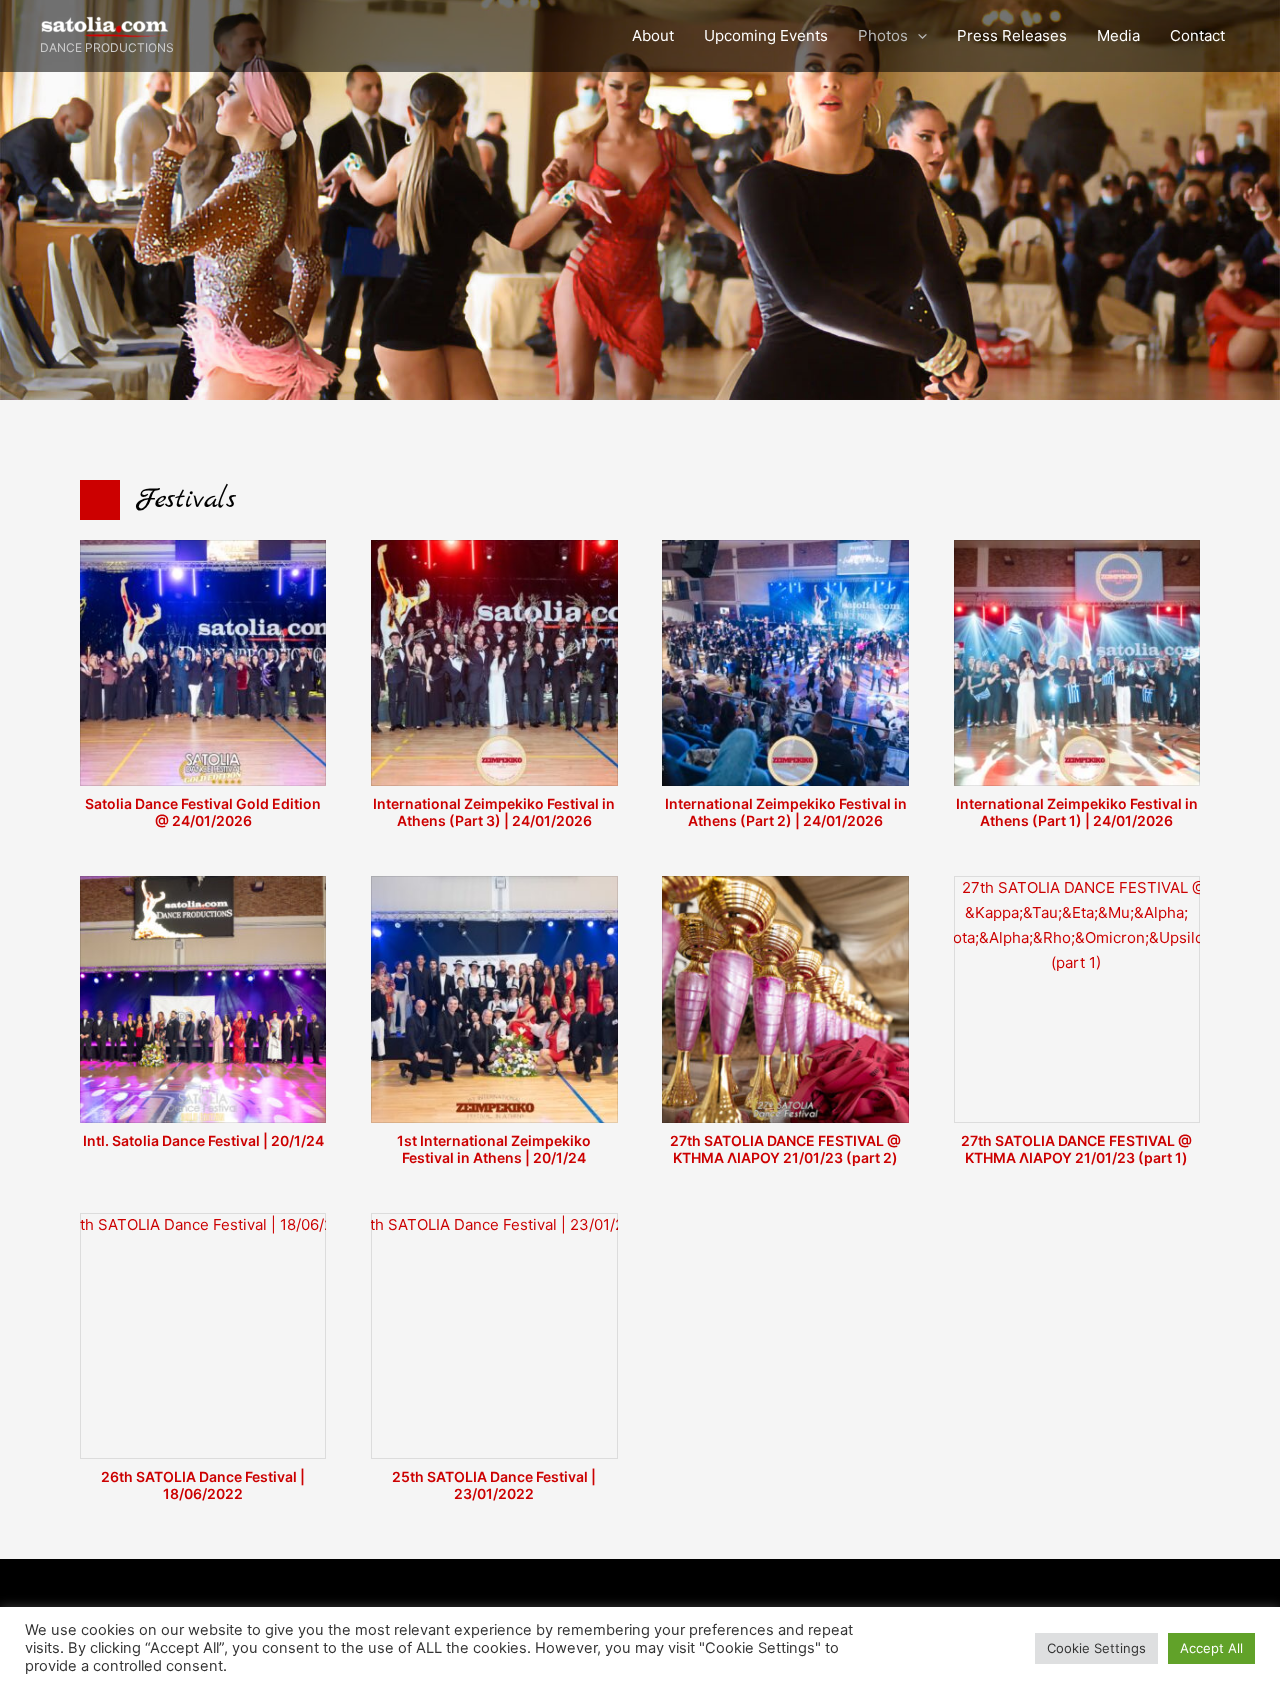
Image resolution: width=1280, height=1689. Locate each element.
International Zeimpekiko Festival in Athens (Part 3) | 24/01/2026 (494, 812)
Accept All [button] (1211, 1648)
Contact (1197, 35)
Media (1118, 35)
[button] (917, 36)
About (653, 35)
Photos (883, 35)
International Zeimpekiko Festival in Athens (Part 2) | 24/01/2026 (786, 812)
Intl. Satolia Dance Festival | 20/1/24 (203, 1140)
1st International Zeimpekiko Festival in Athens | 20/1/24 (494, 1149)
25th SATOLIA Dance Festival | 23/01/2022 (494, 1485)
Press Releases (1012, 35)
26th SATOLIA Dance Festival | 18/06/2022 (203, 1485)
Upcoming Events (766, 35)
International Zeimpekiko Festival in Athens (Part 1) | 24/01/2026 (1077, 812)
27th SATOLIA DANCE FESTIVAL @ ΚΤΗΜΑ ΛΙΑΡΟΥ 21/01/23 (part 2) (785, 1149)
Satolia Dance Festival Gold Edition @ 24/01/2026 (203, 812)
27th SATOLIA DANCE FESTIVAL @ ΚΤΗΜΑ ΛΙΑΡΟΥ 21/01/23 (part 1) (1076, 1149)
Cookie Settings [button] (1096, 1648)
